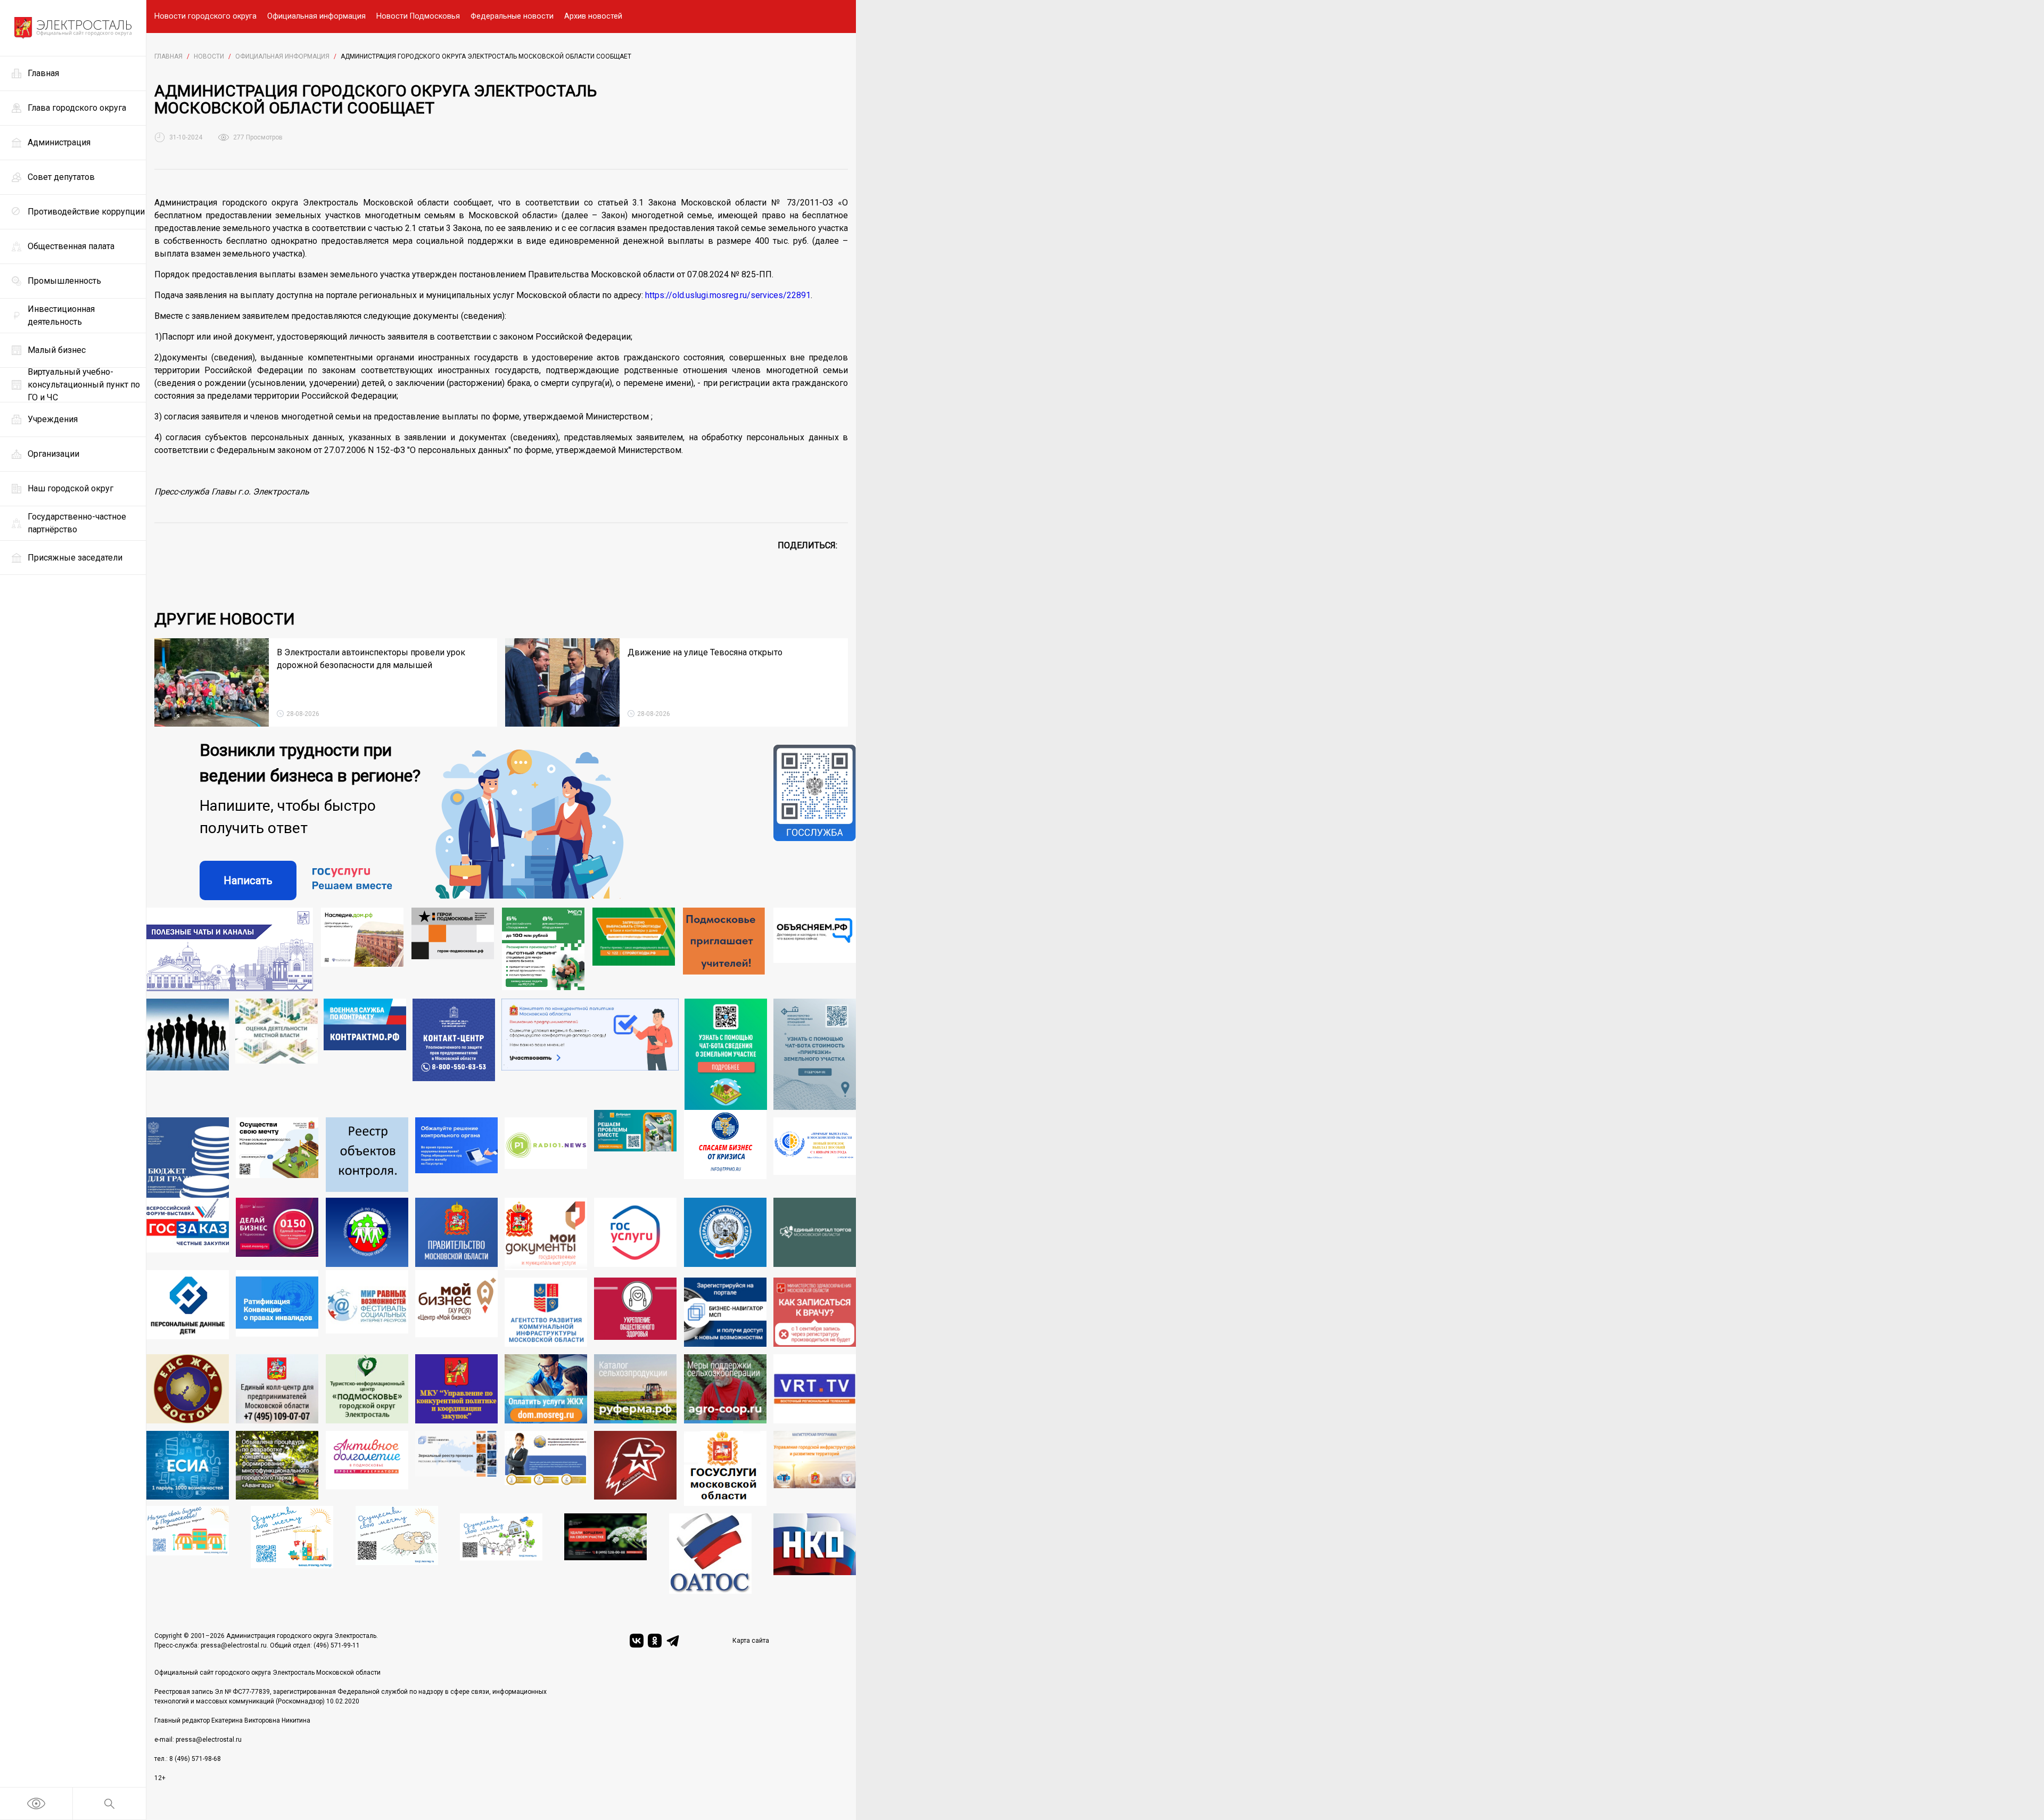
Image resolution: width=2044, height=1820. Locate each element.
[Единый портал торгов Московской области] (815, 1234)
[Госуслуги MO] (725, 1469)
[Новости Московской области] (546, 1158)
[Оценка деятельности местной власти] (277, 1055)
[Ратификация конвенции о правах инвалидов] (277, 1308)
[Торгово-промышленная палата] (725, 1154)
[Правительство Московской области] (456, 1234)
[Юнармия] (635, 1469)
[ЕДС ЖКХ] (188, 1389)
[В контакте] (637, 1641)
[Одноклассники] (655, 1641)
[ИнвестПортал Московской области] (277, 1234)
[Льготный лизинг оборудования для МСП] (543, 949)
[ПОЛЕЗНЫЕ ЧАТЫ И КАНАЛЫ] (230, 949)
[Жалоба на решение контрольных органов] (456, 1158)
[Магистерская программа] (815, 1469)
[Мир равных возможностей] (367, 1308)
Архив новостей (593, 16)
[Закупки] (456, 1389)
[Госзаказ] (188, 1234)
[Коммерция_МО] (292, 1550)
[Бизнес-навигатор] (725, 1312)
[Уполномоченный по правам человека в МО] (367, 1234)
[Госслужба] (815, 822)
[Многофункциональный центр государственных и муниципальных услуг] (546, 1234)
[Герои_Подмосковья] (453, 949)
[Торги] (726, 1055)
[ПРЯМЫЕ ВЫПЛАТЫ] (815, 1158)
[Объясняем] (815, 949)
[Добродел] (635, 1154)
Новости (209, 56)
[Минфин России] (188, 1158)
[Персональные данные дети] (188, 1308)
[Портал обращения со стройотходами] (634, 949)
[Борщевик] (605, 1554)
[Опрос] (590, 1055)
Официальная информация (316, 16)
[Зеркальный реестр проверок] (456, 1469)
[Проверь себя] (635, 1312)
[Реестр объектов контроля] (367, 1158)
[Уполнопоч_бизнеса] (454, 1055)
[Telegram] (673, 1641)
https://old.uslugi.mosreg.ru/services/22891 (728, 295)
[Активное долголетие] (367, 1469)
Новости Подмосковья (418, 16)
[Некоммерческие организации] (815, 1554)
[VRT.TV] (815, 1389)
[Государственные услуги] (635, 1234)
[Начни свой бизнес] (188, 1550)
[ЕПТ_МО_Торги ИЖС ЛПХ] (501, 1554)
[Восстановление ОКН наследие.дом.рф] (362, 949)
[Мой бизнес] (456, 1308)
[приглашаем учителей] (724, 949)
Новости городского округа (205, 16)
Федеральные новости (512, 16)
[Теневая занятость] (188, 1055)
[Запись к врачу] (815, 1312)
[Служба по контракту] (365, 1055)
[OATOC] (710, 1554)
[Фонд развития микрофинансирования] (546, 1469)
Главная (168, 56)
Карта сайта (751, 1641)
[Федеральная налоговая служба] (725, 1234)
